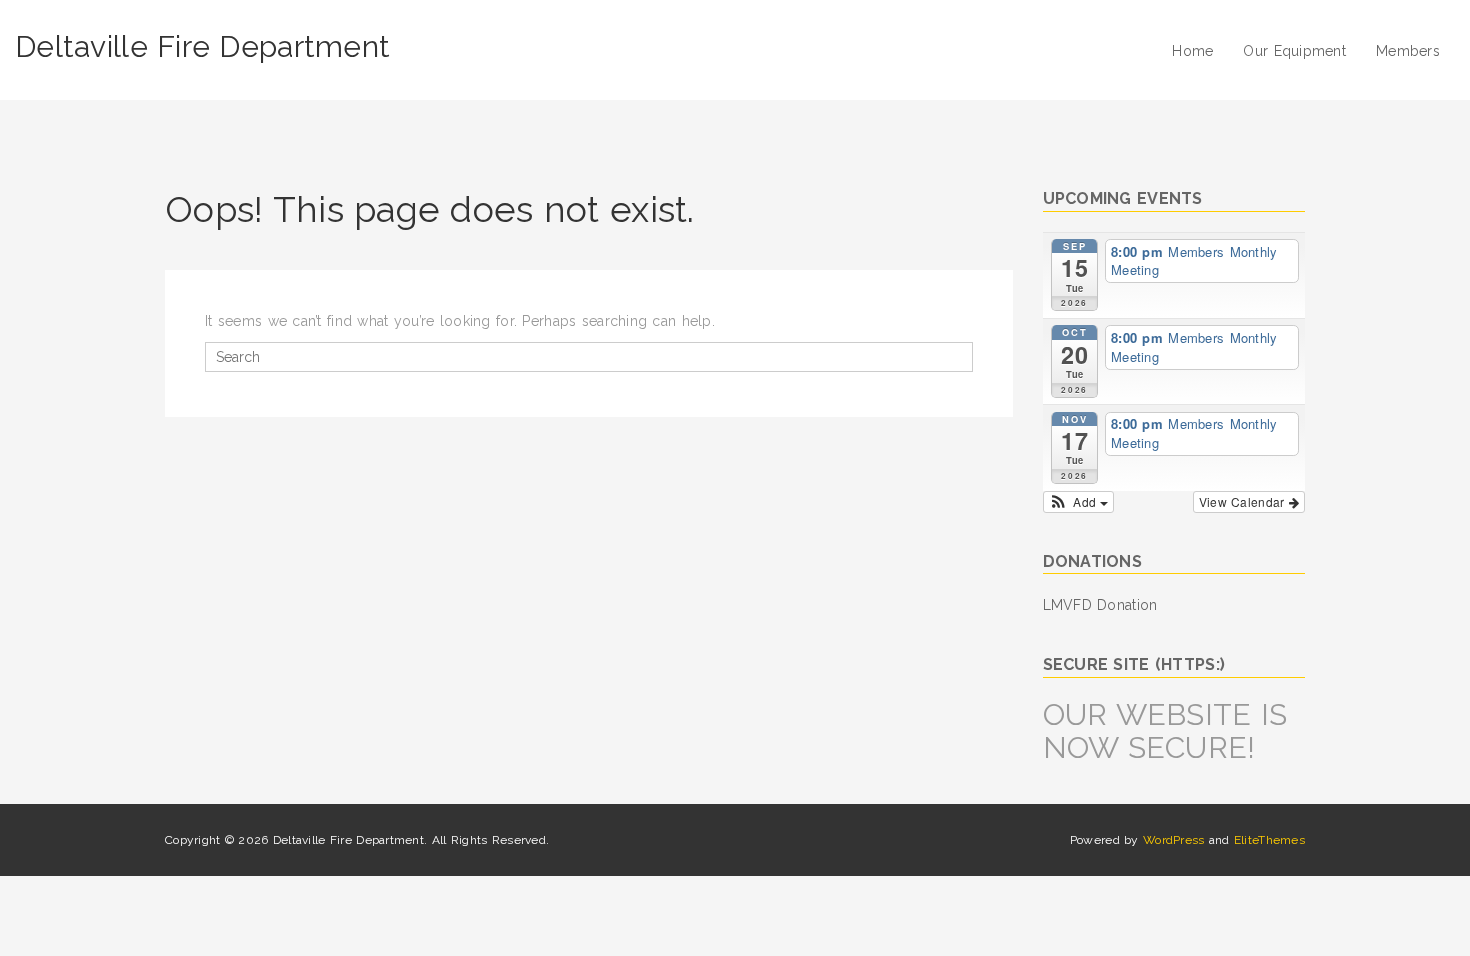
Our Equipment (1294, 51)
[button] (1079, 502)
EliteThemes (1269, 840)
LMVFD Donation (1100, 605)
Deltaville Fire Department (202, 46)
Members (1408, 51)
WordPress (1174, 840)
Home (1192, 51)
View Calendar (1244, 501)
